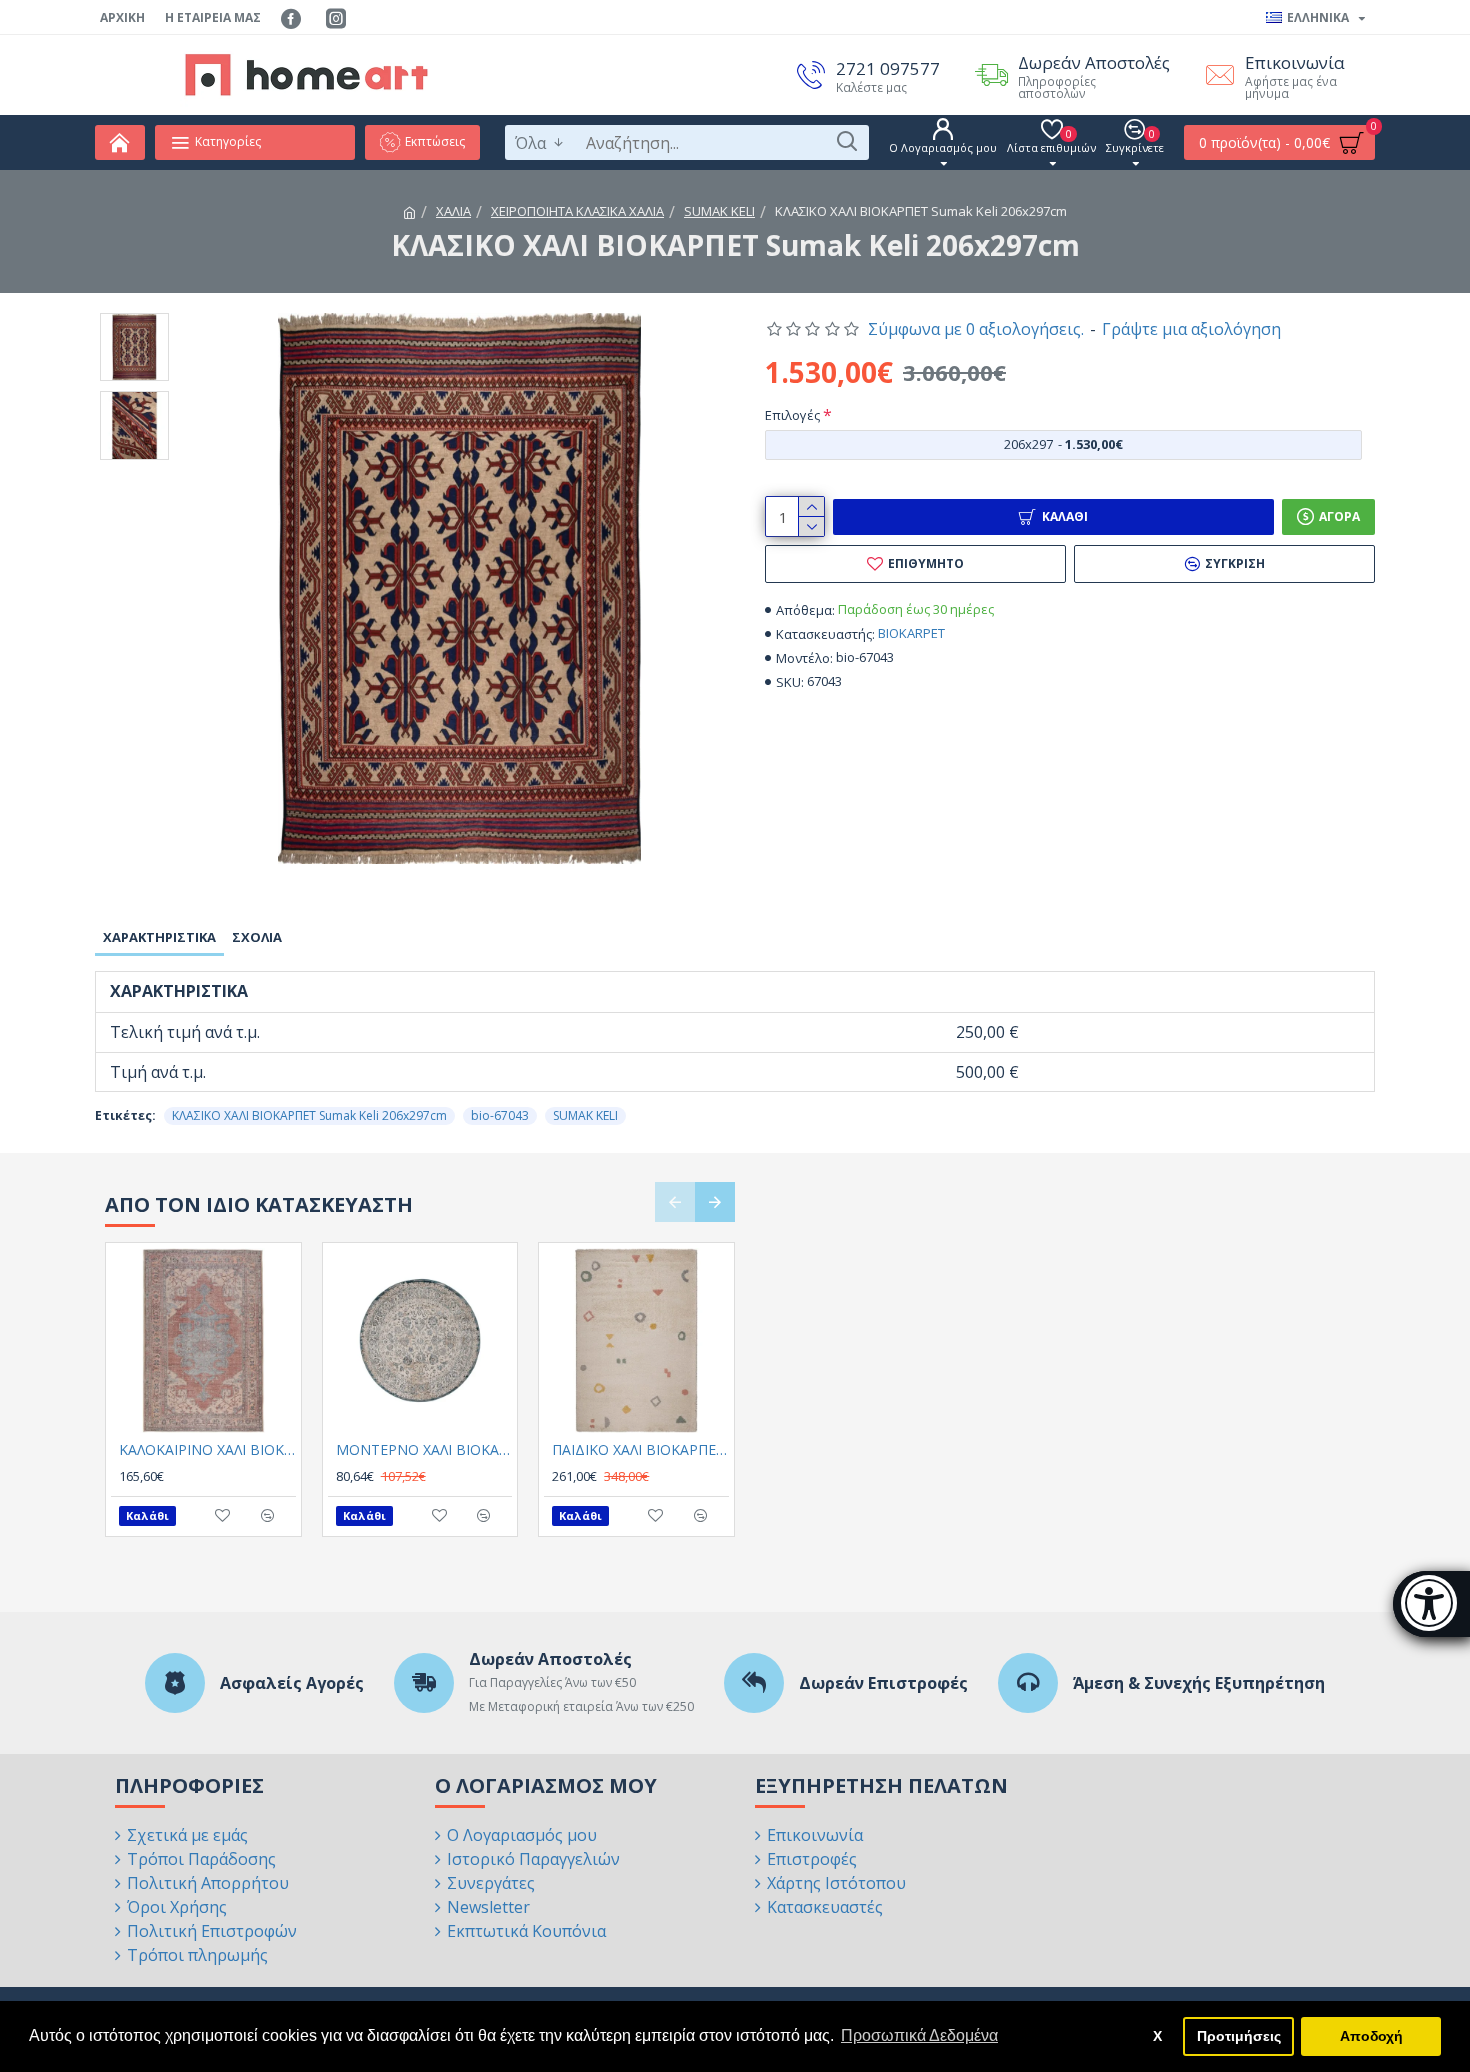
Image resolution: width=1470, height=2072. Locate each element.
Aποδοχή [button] (1371, 2036)
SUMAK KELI (719, 211)
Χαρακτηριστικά (159, 937)
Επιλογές (792, 415)
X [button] (1157, 2036)
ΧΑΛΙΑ (453, 211)
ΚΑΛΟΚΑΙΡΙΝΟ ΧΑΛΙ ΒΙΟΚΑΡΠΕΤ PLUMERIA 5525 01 (207, 1450)
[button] (675, 1202)
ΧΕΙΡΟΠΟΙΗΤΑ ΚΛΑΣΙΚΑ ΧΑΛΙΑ (577, 211)
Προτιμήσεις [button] (1239, 2036)
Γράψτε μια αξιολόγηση (1191, 329)
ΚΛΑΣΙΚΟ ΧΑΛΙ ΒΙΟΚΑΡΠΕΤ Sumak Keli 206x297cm (309, 1115)
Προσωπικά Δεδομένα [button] (919, 2035)
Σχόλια (257, 937)
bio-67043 (500, 1115)
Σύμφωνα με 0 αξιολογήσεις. (976, 329)
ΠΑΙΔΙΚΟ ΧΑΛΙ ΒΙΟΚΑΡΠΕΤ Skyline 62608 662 (640, 1450)
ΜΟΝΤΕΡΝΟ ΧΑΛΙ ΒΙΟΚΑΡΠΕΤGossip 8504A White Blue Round (424, 1450)
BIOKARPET (911, 633)
